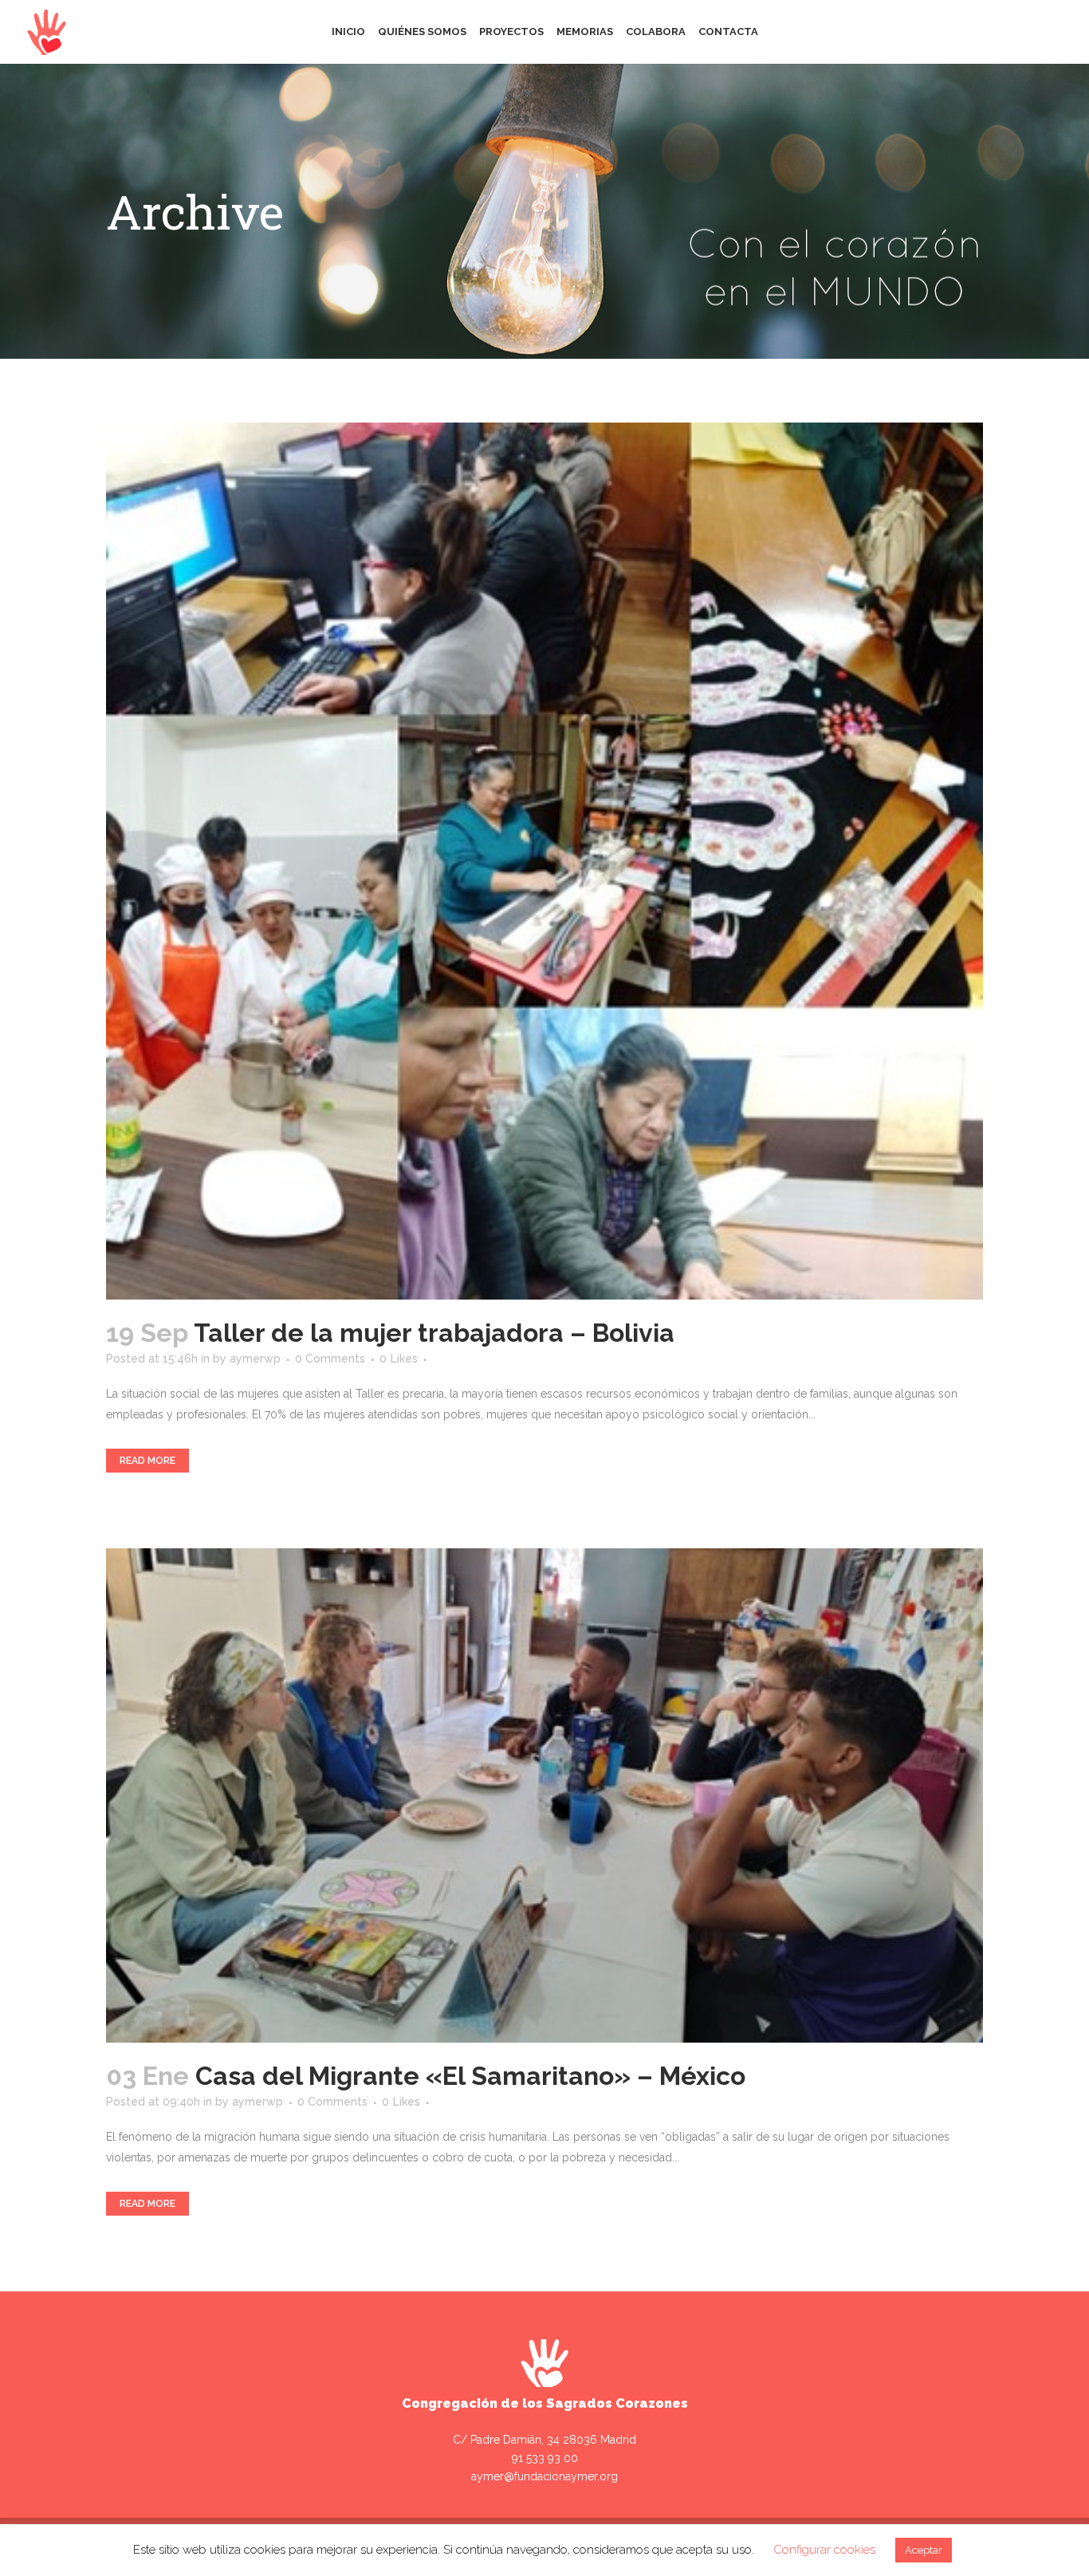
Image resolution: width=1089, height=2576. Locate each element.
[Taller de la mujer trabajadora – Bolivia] (544, 861)
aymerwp (255, 1359)
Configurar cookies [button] (824, 2550)
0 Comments (330, 1359)
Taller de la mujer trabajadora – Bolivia (434, 1333)
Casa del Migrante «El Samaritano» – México (470, 2076)
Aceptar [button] (924, 2550)
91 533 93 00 (545, 2458)
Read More (147, 1461)
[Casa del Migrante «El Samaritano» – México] (544, 1795)
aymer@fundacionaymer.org (544, 2476)
